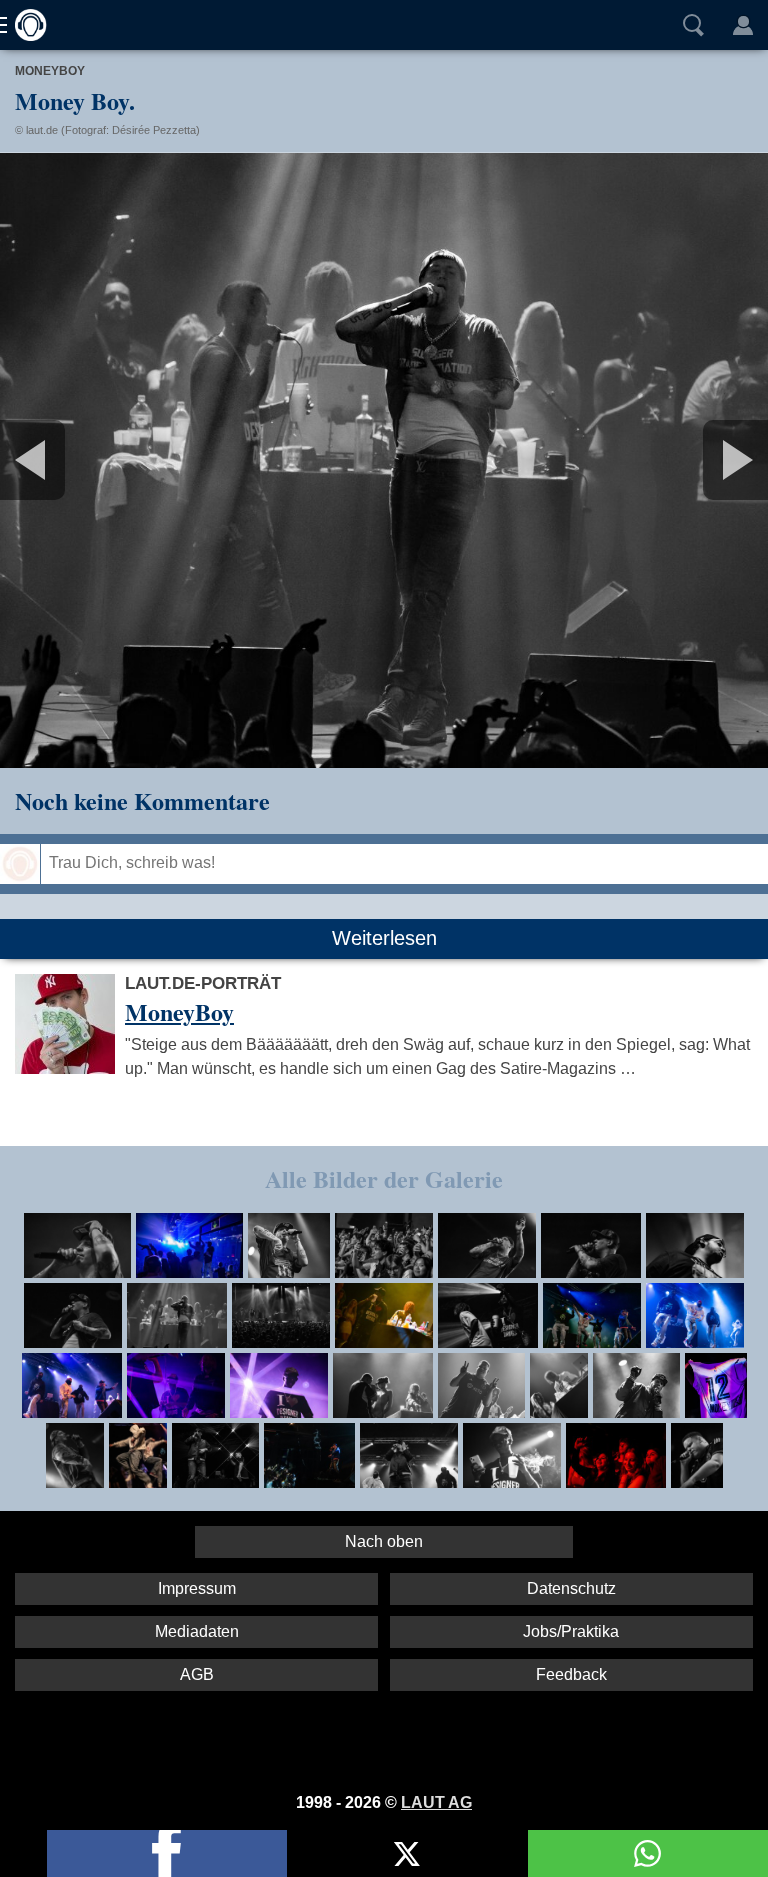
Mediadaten (197, 1631)
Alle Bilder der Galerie (384, 1178)
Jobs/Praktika (571, 1631)
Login (743, 25)
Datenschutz (571, 1588)
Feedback (571, 1674)
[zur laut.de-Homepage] (25, 25)
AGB (197, 1674)
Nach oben (384, 1541)
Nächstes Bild (384, 460)
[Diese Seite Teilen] (167, 1853)
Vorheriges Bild (126, 460)
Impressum (197, 1588)
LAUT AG (436, 1802)
